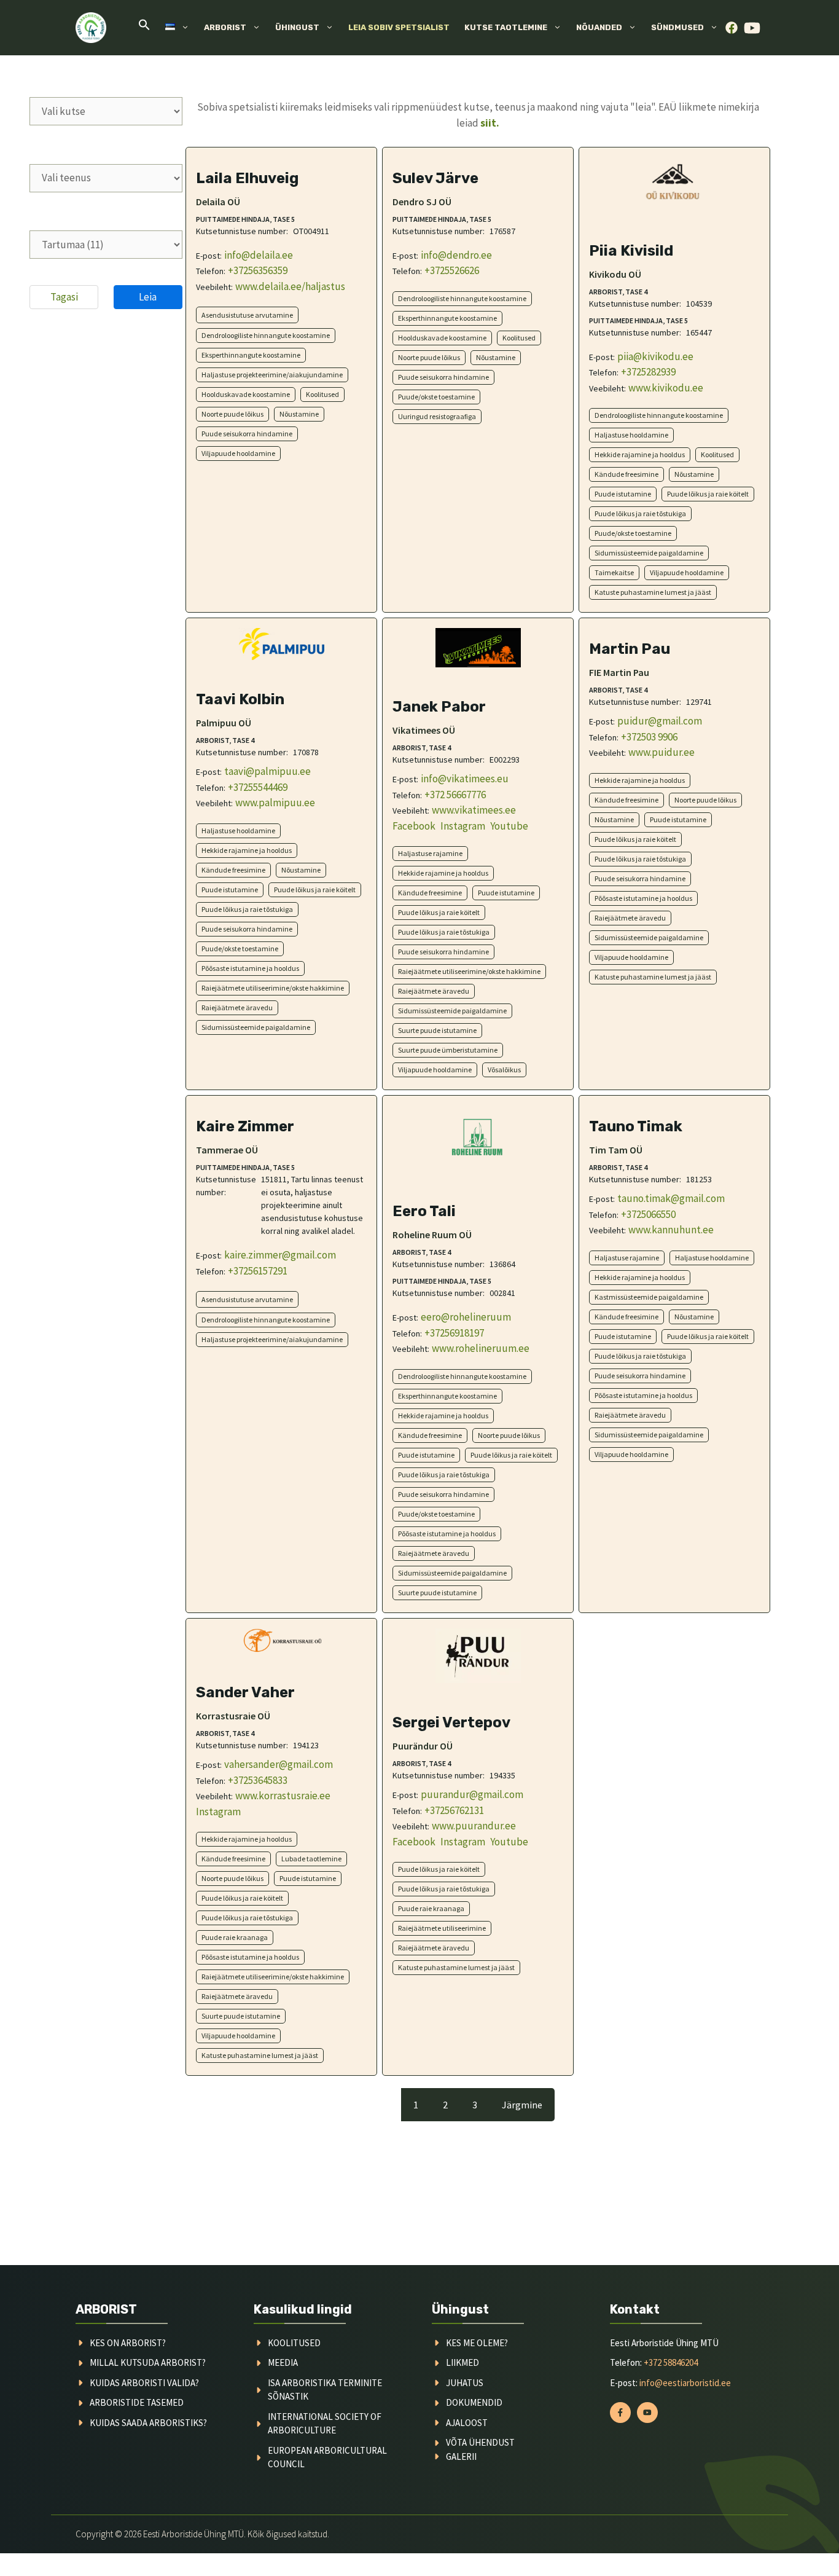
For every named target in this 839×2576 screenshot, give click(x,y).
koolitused (294, 2343)
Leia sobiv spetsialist (399, 27)
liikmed (462, 2362)
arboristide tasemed (137, 2402)
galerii (461, 2456)
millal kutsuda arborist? (148, 2362)
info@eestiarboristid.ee (685, 2383)
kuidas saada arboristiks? (148, 2423)
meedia (283, 2362)
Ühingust (297, 27)
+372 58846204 (671, 2362)
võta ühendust (480, 2442)
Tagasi (64, 297)
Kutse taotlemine (506, 27)
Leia (148, 297)
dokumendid (474, 2402)
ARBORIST (106, 2309)
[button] (144, 28)
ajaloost (467, 2423)
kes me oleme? (477, 2343)
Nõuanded (599, 27)
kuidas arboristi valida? (144, 2383)
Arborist (225, 27)
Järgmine (522, 2105)
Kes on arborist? (128, 2343)
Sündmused (677, 27)
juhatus (465, 2383)
